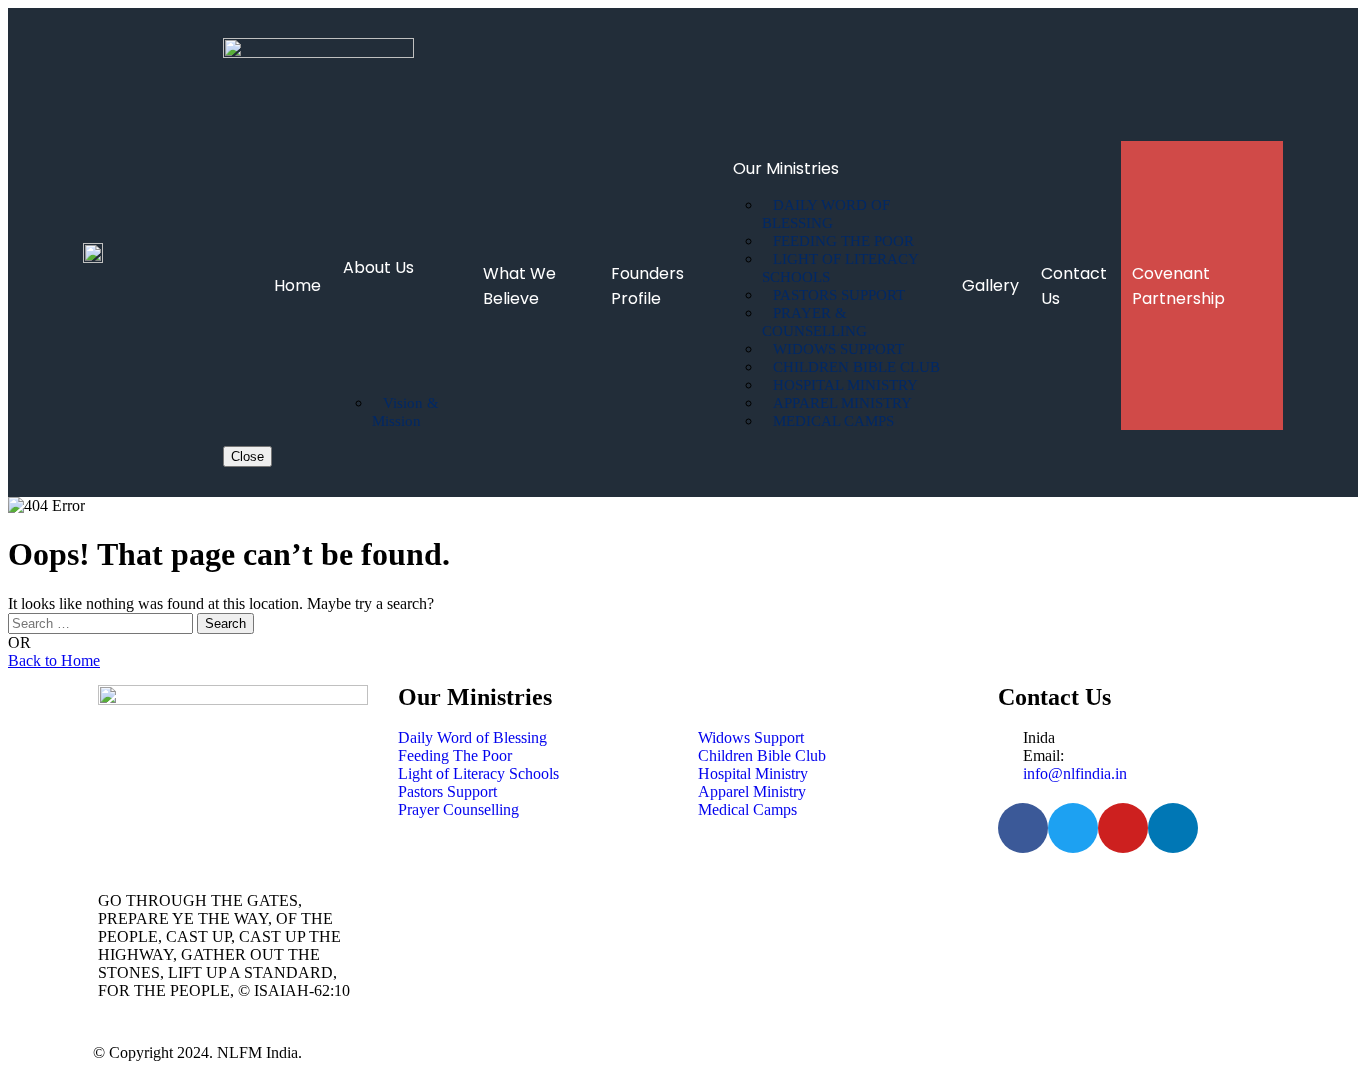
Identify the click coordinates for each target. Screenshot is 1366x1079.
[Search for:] (102, 622)
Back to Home (54, 660)
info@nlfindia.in (1075, 773)
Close (247, 456)
